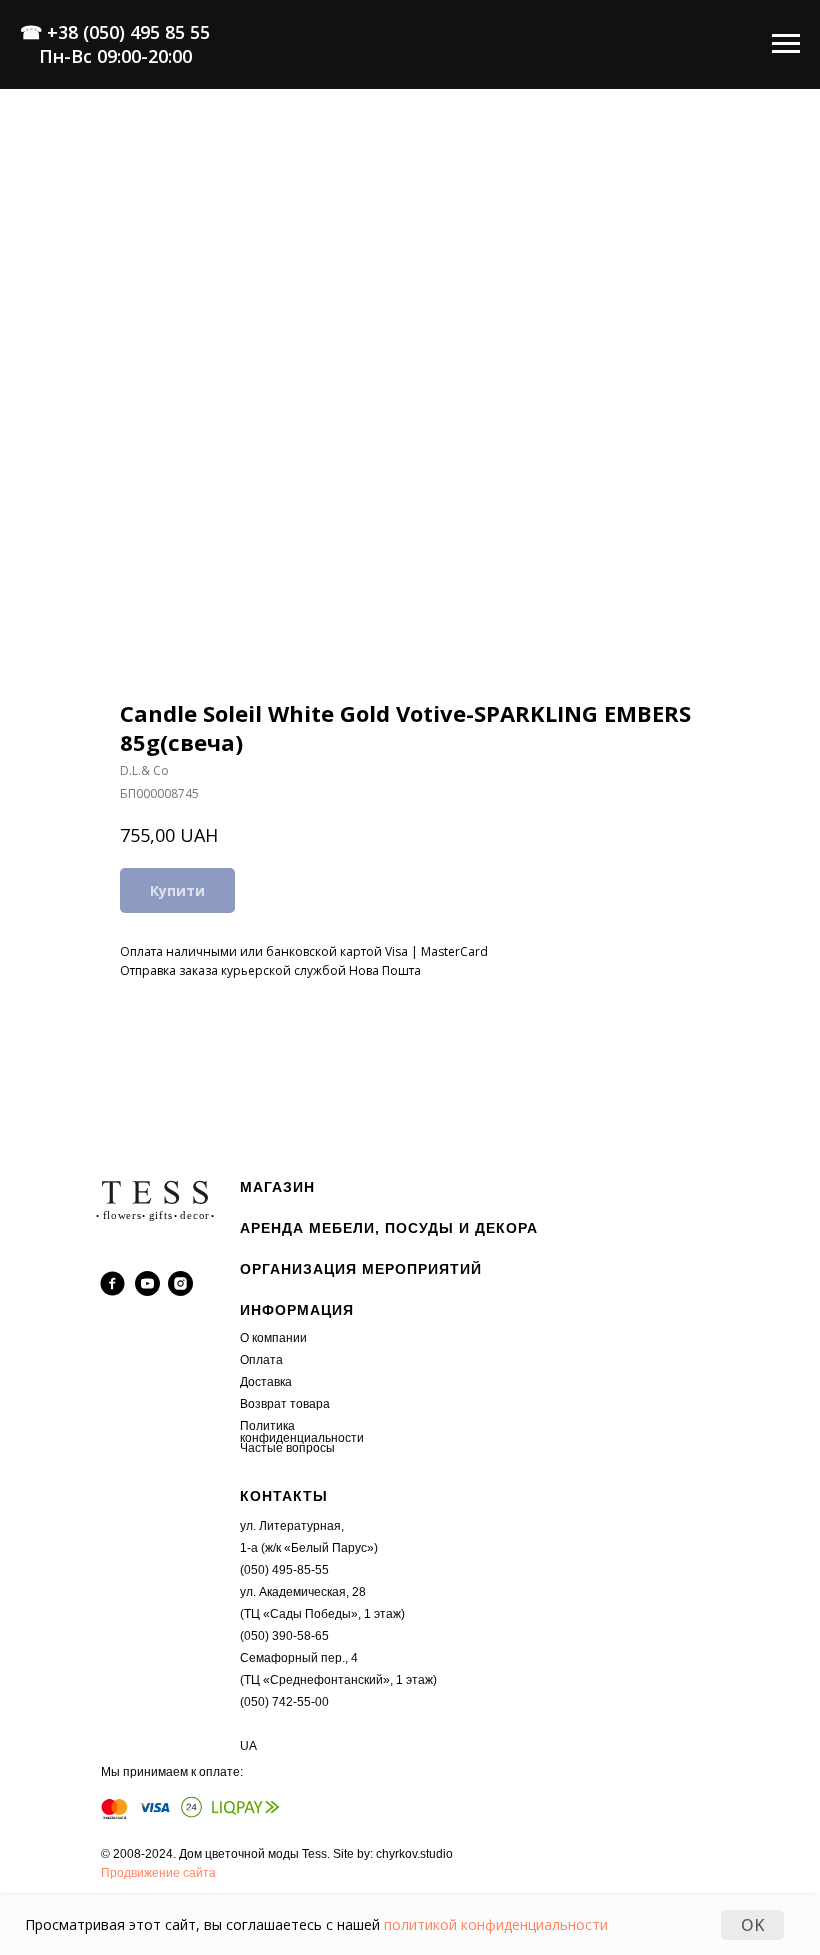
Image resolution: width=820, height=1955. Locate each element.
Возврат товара (285, 1404)
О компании (273, 1338)
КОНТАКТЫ (284, 1496)
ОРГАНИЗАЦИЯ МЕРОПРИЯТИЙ (361, 1269)
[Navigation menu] (786, 44)
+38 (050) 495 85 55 (128, 32)
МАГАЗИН (277, 1187)
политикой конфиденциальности (496, 1924)
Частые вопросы (287, 1448)
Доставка (266, 1382)
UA (248, 1746)
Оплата (261, 1360)
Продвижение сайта (158, 1873)
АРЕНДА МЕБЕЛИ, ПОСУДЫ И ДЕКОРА (389, 1228)
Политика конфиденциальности (302, 1432)
